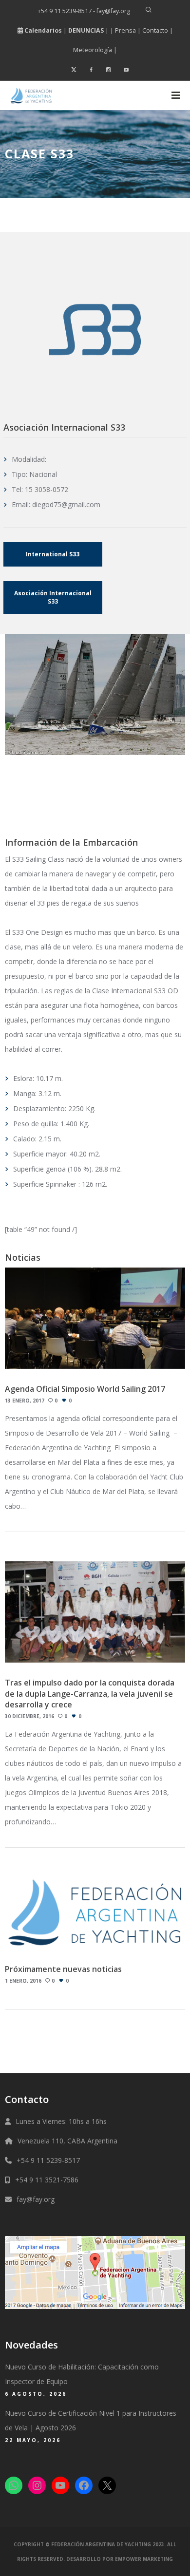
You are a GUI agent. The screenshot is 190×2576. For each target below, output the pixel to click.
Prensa (125, 30)
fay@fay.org (36, 2199)
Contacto (155, 30)
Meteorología (93, 50)
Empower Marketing (144, 2559)
